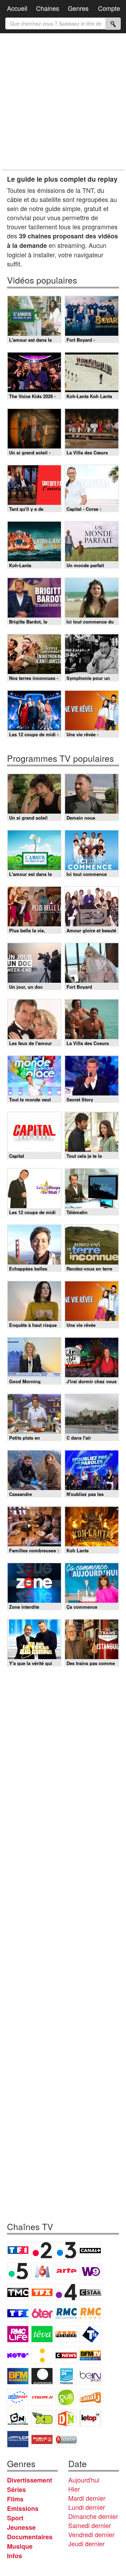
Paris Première (66, 2334)
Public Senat (42, 2439)
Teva (42, 2334)
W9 (90, 2271)
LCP (18, 2439)
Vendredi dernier (91, 2534)
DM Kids (66, 2418)
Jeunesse (21, 2527)
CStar (91, 2292)
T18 (90, 2334)
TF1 (18, 2250)
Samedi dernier (90, 2525)
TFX (42, 2292)
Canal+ (90, 2250)
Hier (74, 2489)
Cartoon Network (18, 2418)
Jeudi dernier (86, 2543)
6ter (42, 2313)
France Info (42, 2355)
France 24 (66, 2376)
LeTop (90, 2418)
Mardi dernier (87, 2498)
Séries (16, 2490)
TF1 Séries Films (18, 2313)
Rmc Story (90, 2313)
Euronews (42, 2376)
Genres (78, 8)
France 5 (18, 2271)
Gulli (66, 2397)
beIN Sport (90, 2376)
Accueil (17, 8)
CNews (66, 2355)
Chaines (48, 8)
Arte (66, 2271)
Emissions (23, 2508)
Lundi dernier (87, 2507)
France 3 (66, 2250)
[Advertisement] (63, 102)
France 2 (42, 2250)
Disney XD (42, 2418)
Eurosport (18, 2397)
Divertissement (30, 2480)
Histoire (66, 2439)
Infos (15, 2556)
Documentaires (30, 2537)
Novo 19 (18, 2355)
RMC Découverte (66, 2313)
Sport (15, 2518)
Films (15, 2499)
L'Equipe (42, 2397)
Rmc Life (18, 2334)
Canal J (90, 2397)
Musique (20, 2546)
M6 (42, 2271)
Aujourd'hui (84, 2480)
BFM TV (90, 2355)
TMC (18, 2292)
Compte (109, 8)
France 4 (66, 2292)
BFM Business (18, 2376)
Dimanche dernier (93, 2516)
